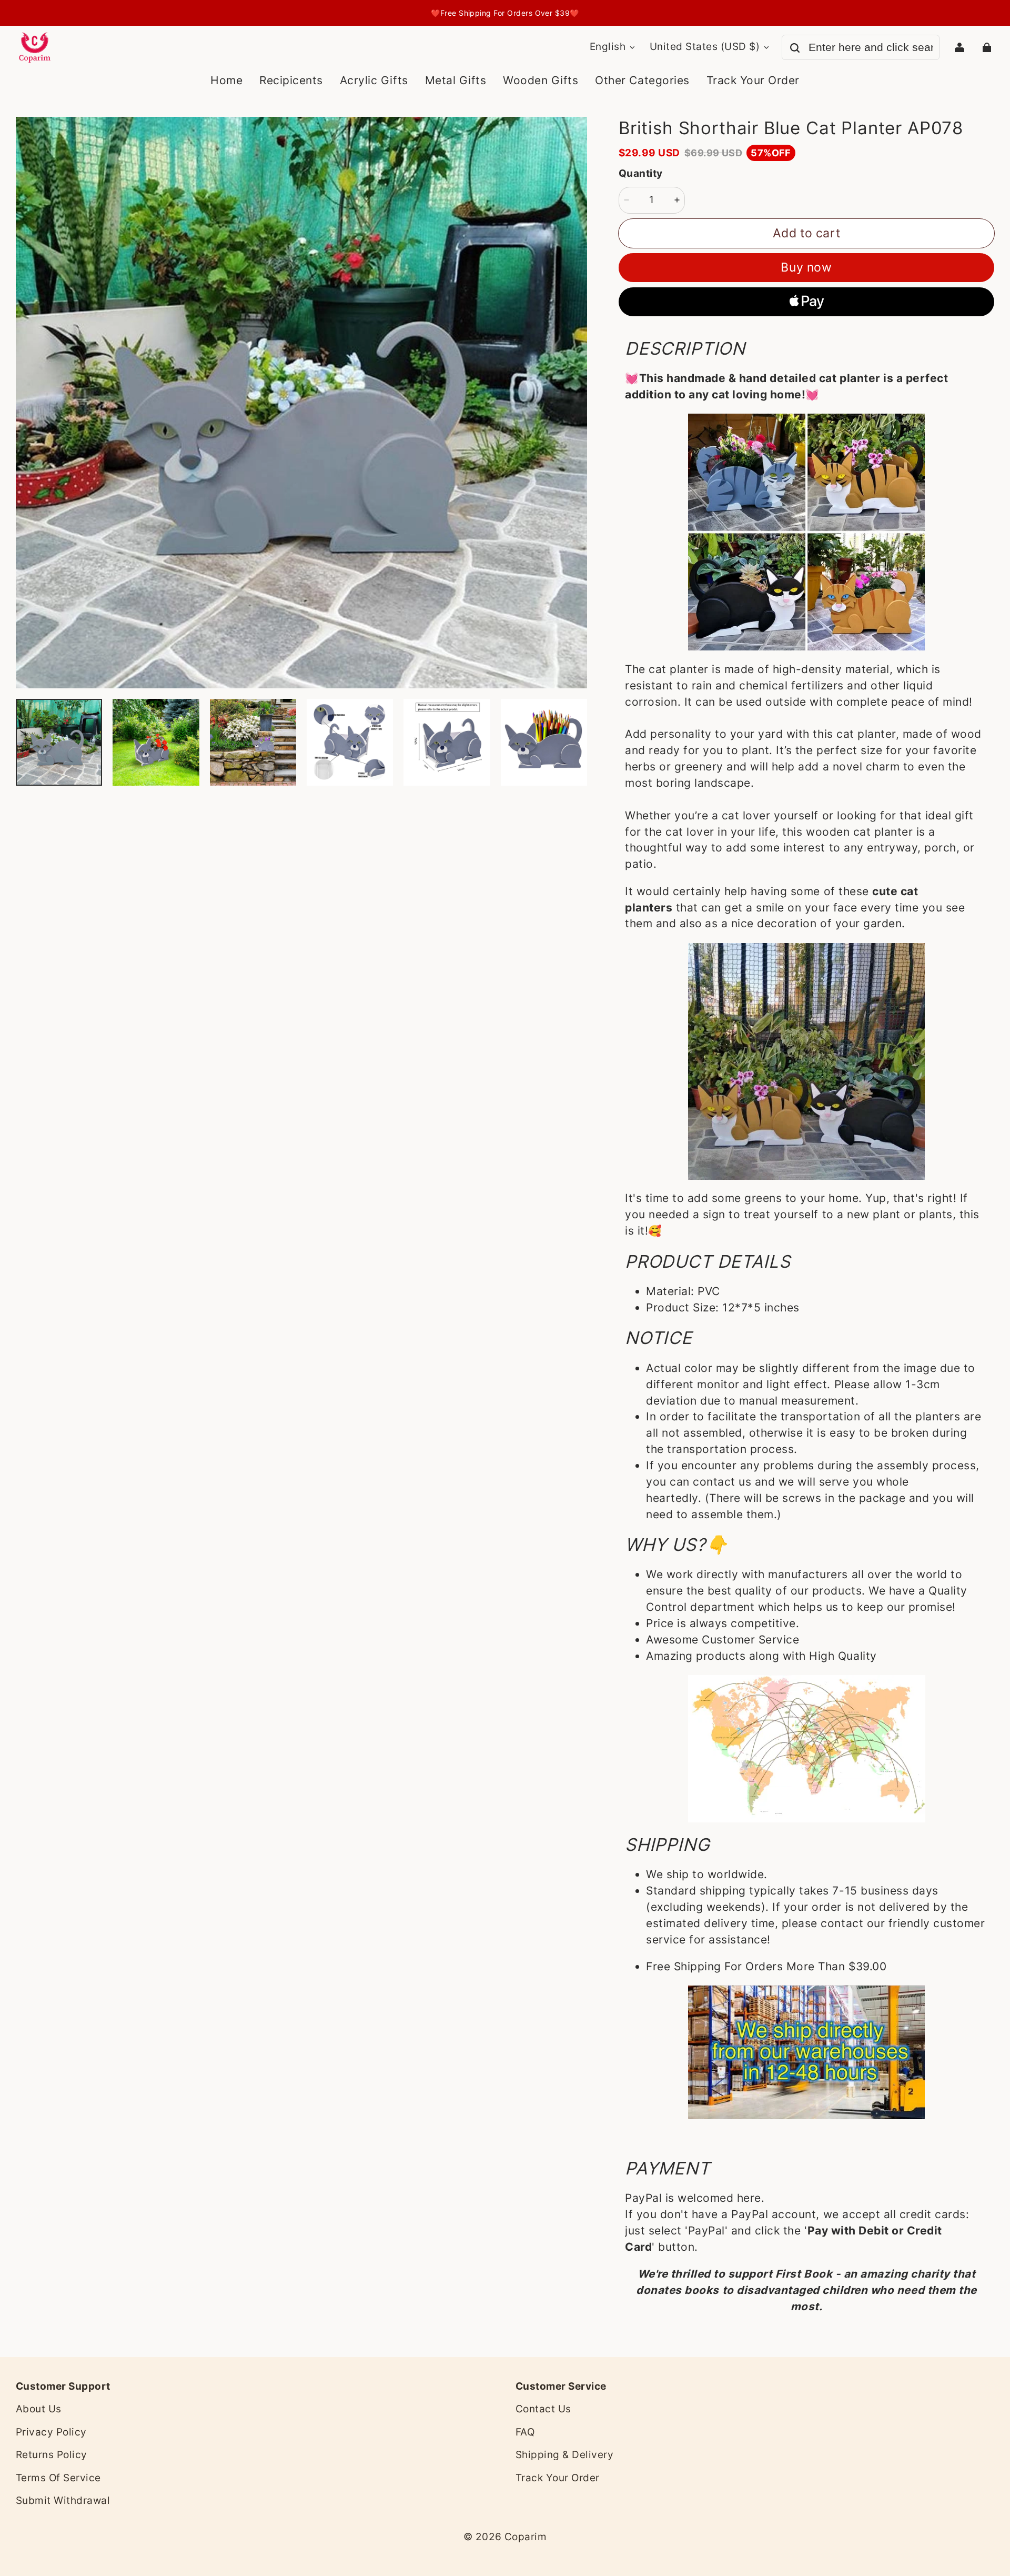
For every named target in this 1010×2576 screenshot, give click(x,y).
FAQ (525, 2432)
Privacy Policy (51, 2432)
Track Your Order (558, 2478)
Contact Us (543, 2409)
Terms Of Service (58, 2478)
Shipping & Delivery (564, 2455)
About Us (39, 2409)
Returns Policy (52, 2455)
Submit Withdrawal (63, 2500)
